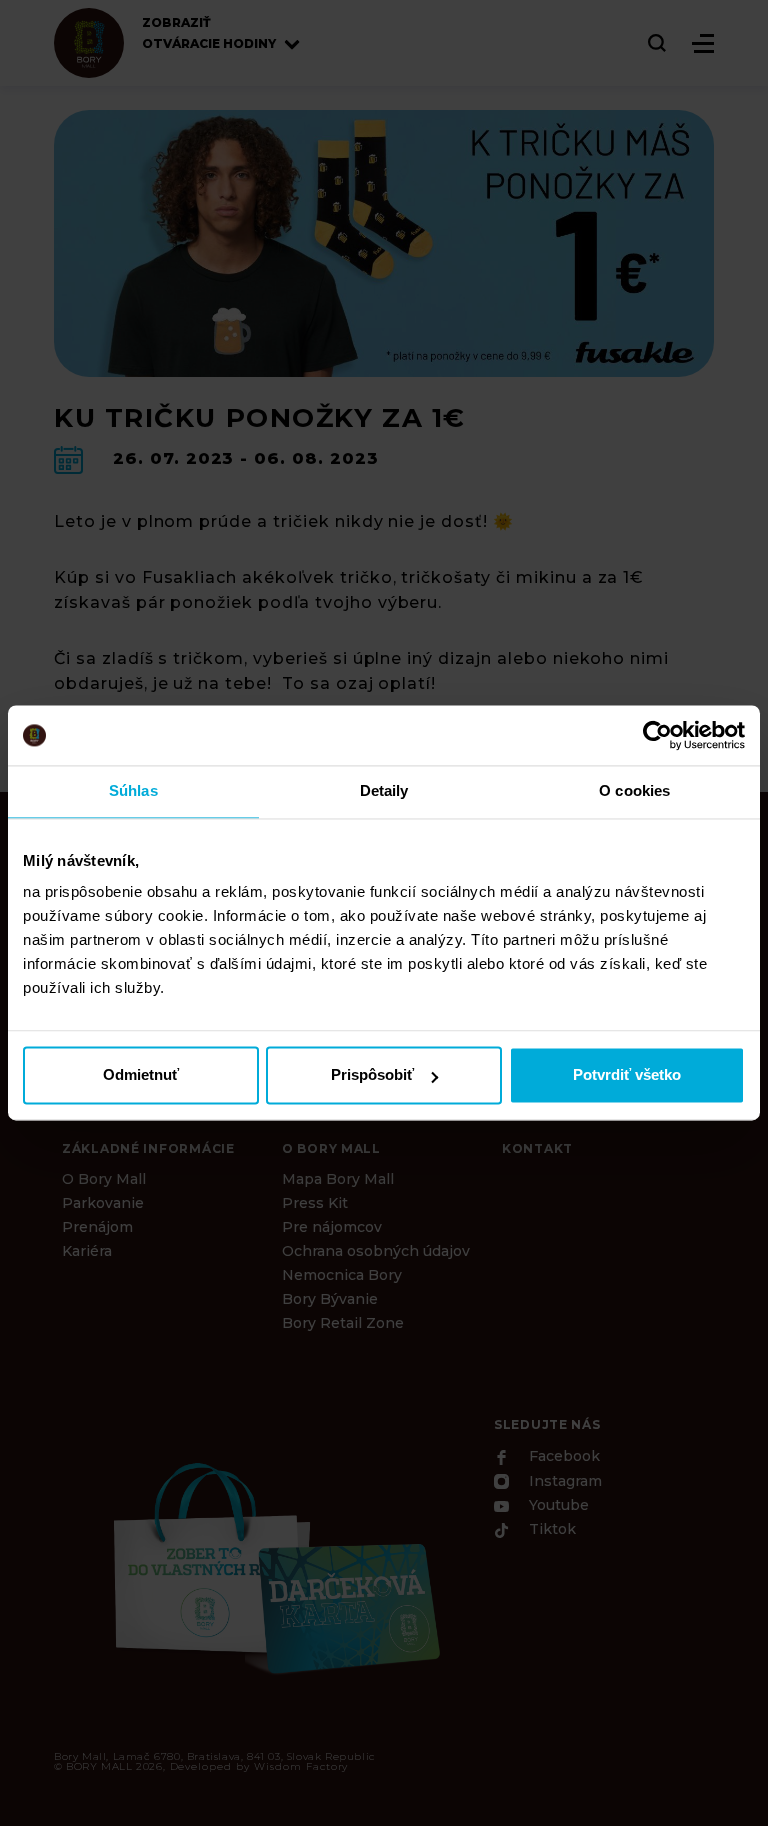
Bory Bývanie (330, 1299)
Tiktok (550, 1530)
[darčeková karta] (274, 1565)
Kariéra (87, 1251)
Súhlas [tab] (133, 790)
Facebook (562, 1457)
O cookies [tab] (634, 790)
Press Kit (315, 1203)
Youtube (557, 1505)
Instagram (563, 1482)
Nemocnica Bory (342, 1275)
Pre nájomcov (332, 1227)
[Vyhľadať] (658, 43)
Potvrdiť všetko (627, 1075)
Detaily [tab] (384, 790)
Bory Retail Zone (343, 1323)
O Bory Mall (104, 1179)
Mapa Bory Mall (338, 1179)
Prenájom (97, 1227)
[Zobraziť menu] (703, 43)
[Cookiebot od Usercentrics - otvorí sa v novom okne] (657, 735)
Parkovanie (103, 1203)
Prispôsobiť (372, 1075)
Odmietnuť (141, 1075)
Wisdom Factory (301, 1766)
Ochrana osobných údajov (376, 1251)
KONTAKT (537, 1148)
